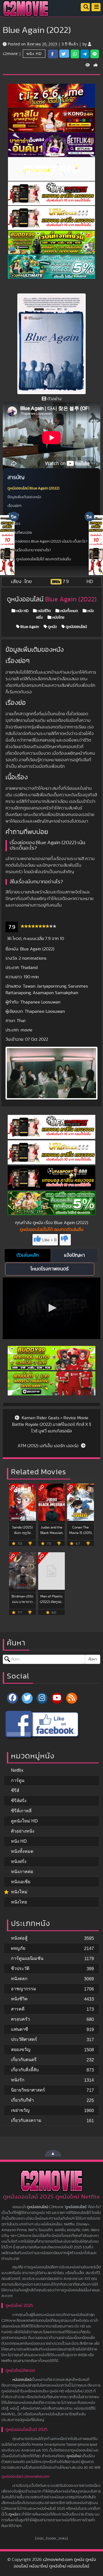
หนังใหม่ (19, 1892)
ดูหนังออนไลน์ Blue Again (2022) (33, 488)
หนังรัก (18, 2080)
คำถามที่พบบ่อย (20, 533)
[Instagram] (42, 1698)
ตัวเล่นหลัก (28, 1255)
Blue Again (29, 627)
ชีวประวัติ (20, 1968)
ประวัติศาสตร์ (24, 2039)
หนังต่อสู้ (19, 1938)
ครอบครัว (20, 2019)
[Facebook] (51, 1724)
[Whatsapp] (75, 54)
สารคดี (18, 2009)
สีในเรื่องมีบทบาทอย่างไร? (31, 550)
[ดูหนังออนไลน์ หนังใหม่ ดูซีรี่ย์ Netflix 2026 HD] (26, 13)
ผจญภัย (18, 1948)
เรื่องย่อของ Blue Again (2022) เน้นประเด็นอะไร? (50, 541)
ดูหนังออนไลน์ (76, 627)
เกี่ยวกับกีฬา (22, 2100)
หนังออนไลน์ (22, 2380)
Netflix (17, 1770)
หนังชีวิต (44, 611)
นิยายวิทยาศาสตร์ (28, 2090)
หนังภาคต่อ (22, 1872)
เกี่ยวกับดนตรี (24, 2060)
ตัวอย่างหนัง (23, 1831)
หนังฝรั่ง (19, 1861)
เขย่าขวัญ (20, 2110)
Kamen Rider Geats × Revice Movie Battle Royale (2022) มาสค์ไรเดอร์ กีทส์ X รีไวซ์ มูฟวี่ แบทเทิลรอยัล (52, 1424)
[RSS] (72, 1698)
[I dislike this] (65, 1240)
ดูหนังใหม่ (74, 2456)
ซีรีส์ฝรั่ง (19, 1801)
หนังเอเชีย (21, 1882)
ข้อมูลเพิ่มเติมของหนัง (24, 497)
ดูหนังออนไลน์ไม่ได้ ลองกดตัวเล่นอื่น (44, 559)
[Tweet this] (64, 54)
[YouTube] (57, 1698)
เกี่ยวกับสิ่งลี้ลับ (25, 2070)
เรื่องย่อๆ (14, 506)
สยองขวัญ (21, 2049)
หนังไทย (58, 618)
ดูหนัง (52, 627)
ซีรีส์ (15, 1791)
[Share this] (53, 54)
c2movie (10, 54)
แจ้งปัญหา (74, 1255)
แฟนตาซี (20, 2029)
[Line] (95, 54)
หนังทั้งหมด (69, 611)
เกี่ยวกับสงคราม (26, 2120)
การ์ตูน (18, 1780)
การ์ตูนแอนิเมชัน (27, 1958)
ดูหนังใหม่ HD (24, 1821)
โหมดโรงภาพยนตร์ (50, 1269)
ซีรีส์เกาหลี (21, 1811)
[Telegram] (85, 54)
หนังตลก (19, 1979)
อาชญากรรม (24, 1989)
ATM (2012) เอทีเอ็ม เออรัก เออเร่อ (49, 1446)
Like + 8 (49, 1240)
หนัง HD (34, 54)
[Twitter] (27, 1698)
